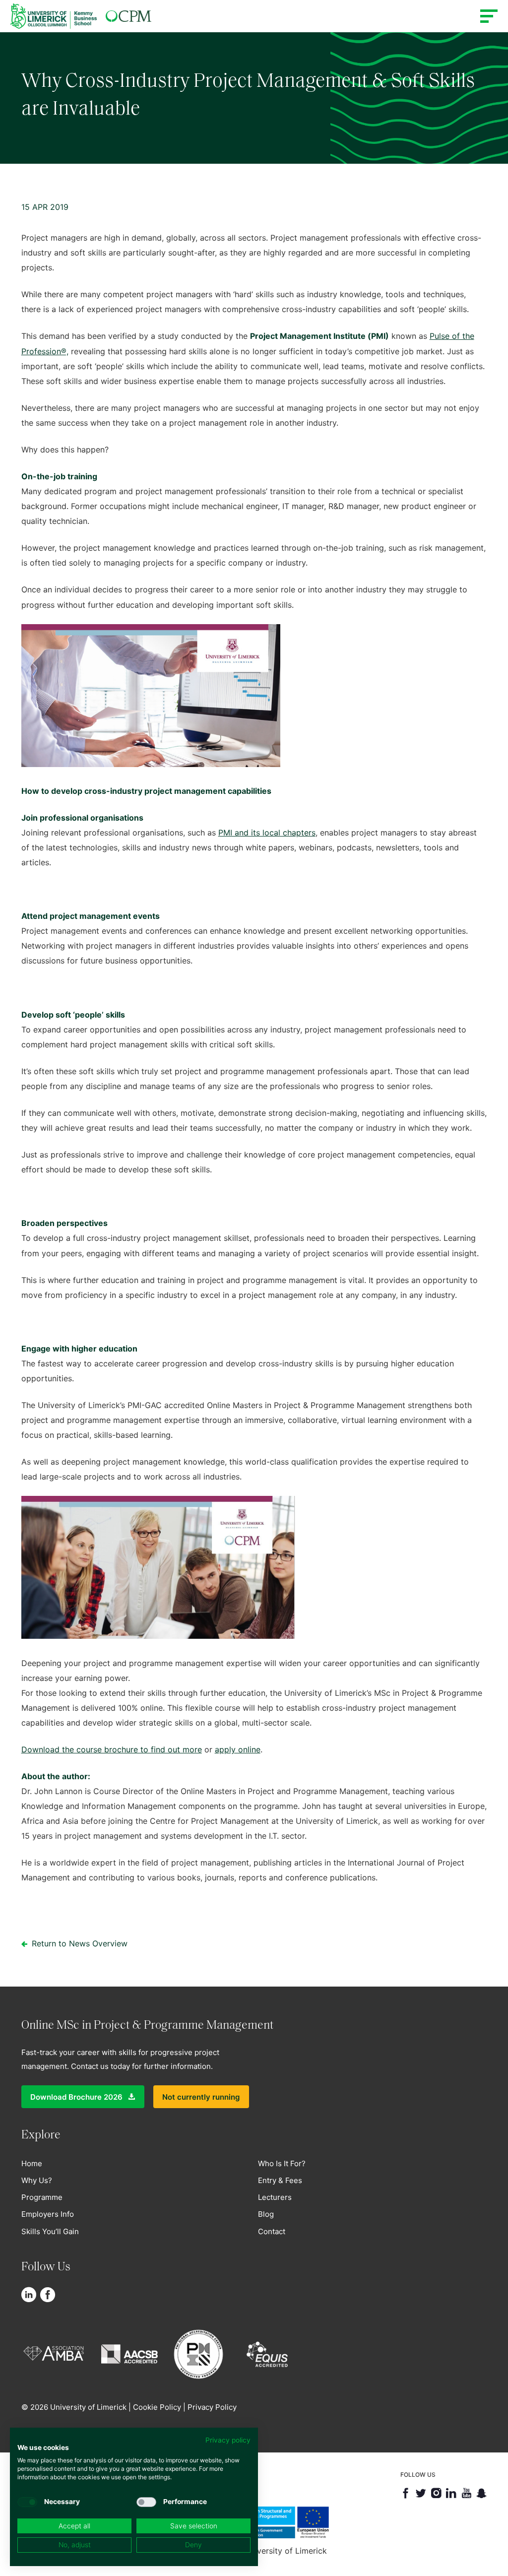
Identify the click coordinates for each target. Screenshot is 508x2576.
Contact (272, 2231)
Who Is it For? (282, 2163)
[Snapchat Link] (481, 2493)
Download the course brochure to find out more (112, 1749)
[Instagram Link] (436, 2493)
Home (32, 2163)
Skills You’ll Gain (50, 2231)
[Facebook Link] (48, 2295)
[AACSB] (133, 2352)
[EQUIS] (271, 2352)
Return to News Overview (78, 1943)
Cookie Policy (157, 2407)
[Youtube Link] (467, 2493)
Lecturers (275, 2197)
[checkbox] (27, 2502)
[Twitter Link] (421, 2493)
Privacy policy (228, 2440)
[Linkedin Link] (29, 2295)
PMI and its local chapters (267, 833)
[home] (81, 16)
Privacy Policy (212, 2407)
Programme (42, 2197)
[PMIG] (202, 2352)
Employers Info (48, 2214)
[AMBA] (57, 2352)
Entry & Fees (280, 2180)
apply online (238, 1749)
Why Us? (37, 2180)
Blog (266, 2214)
